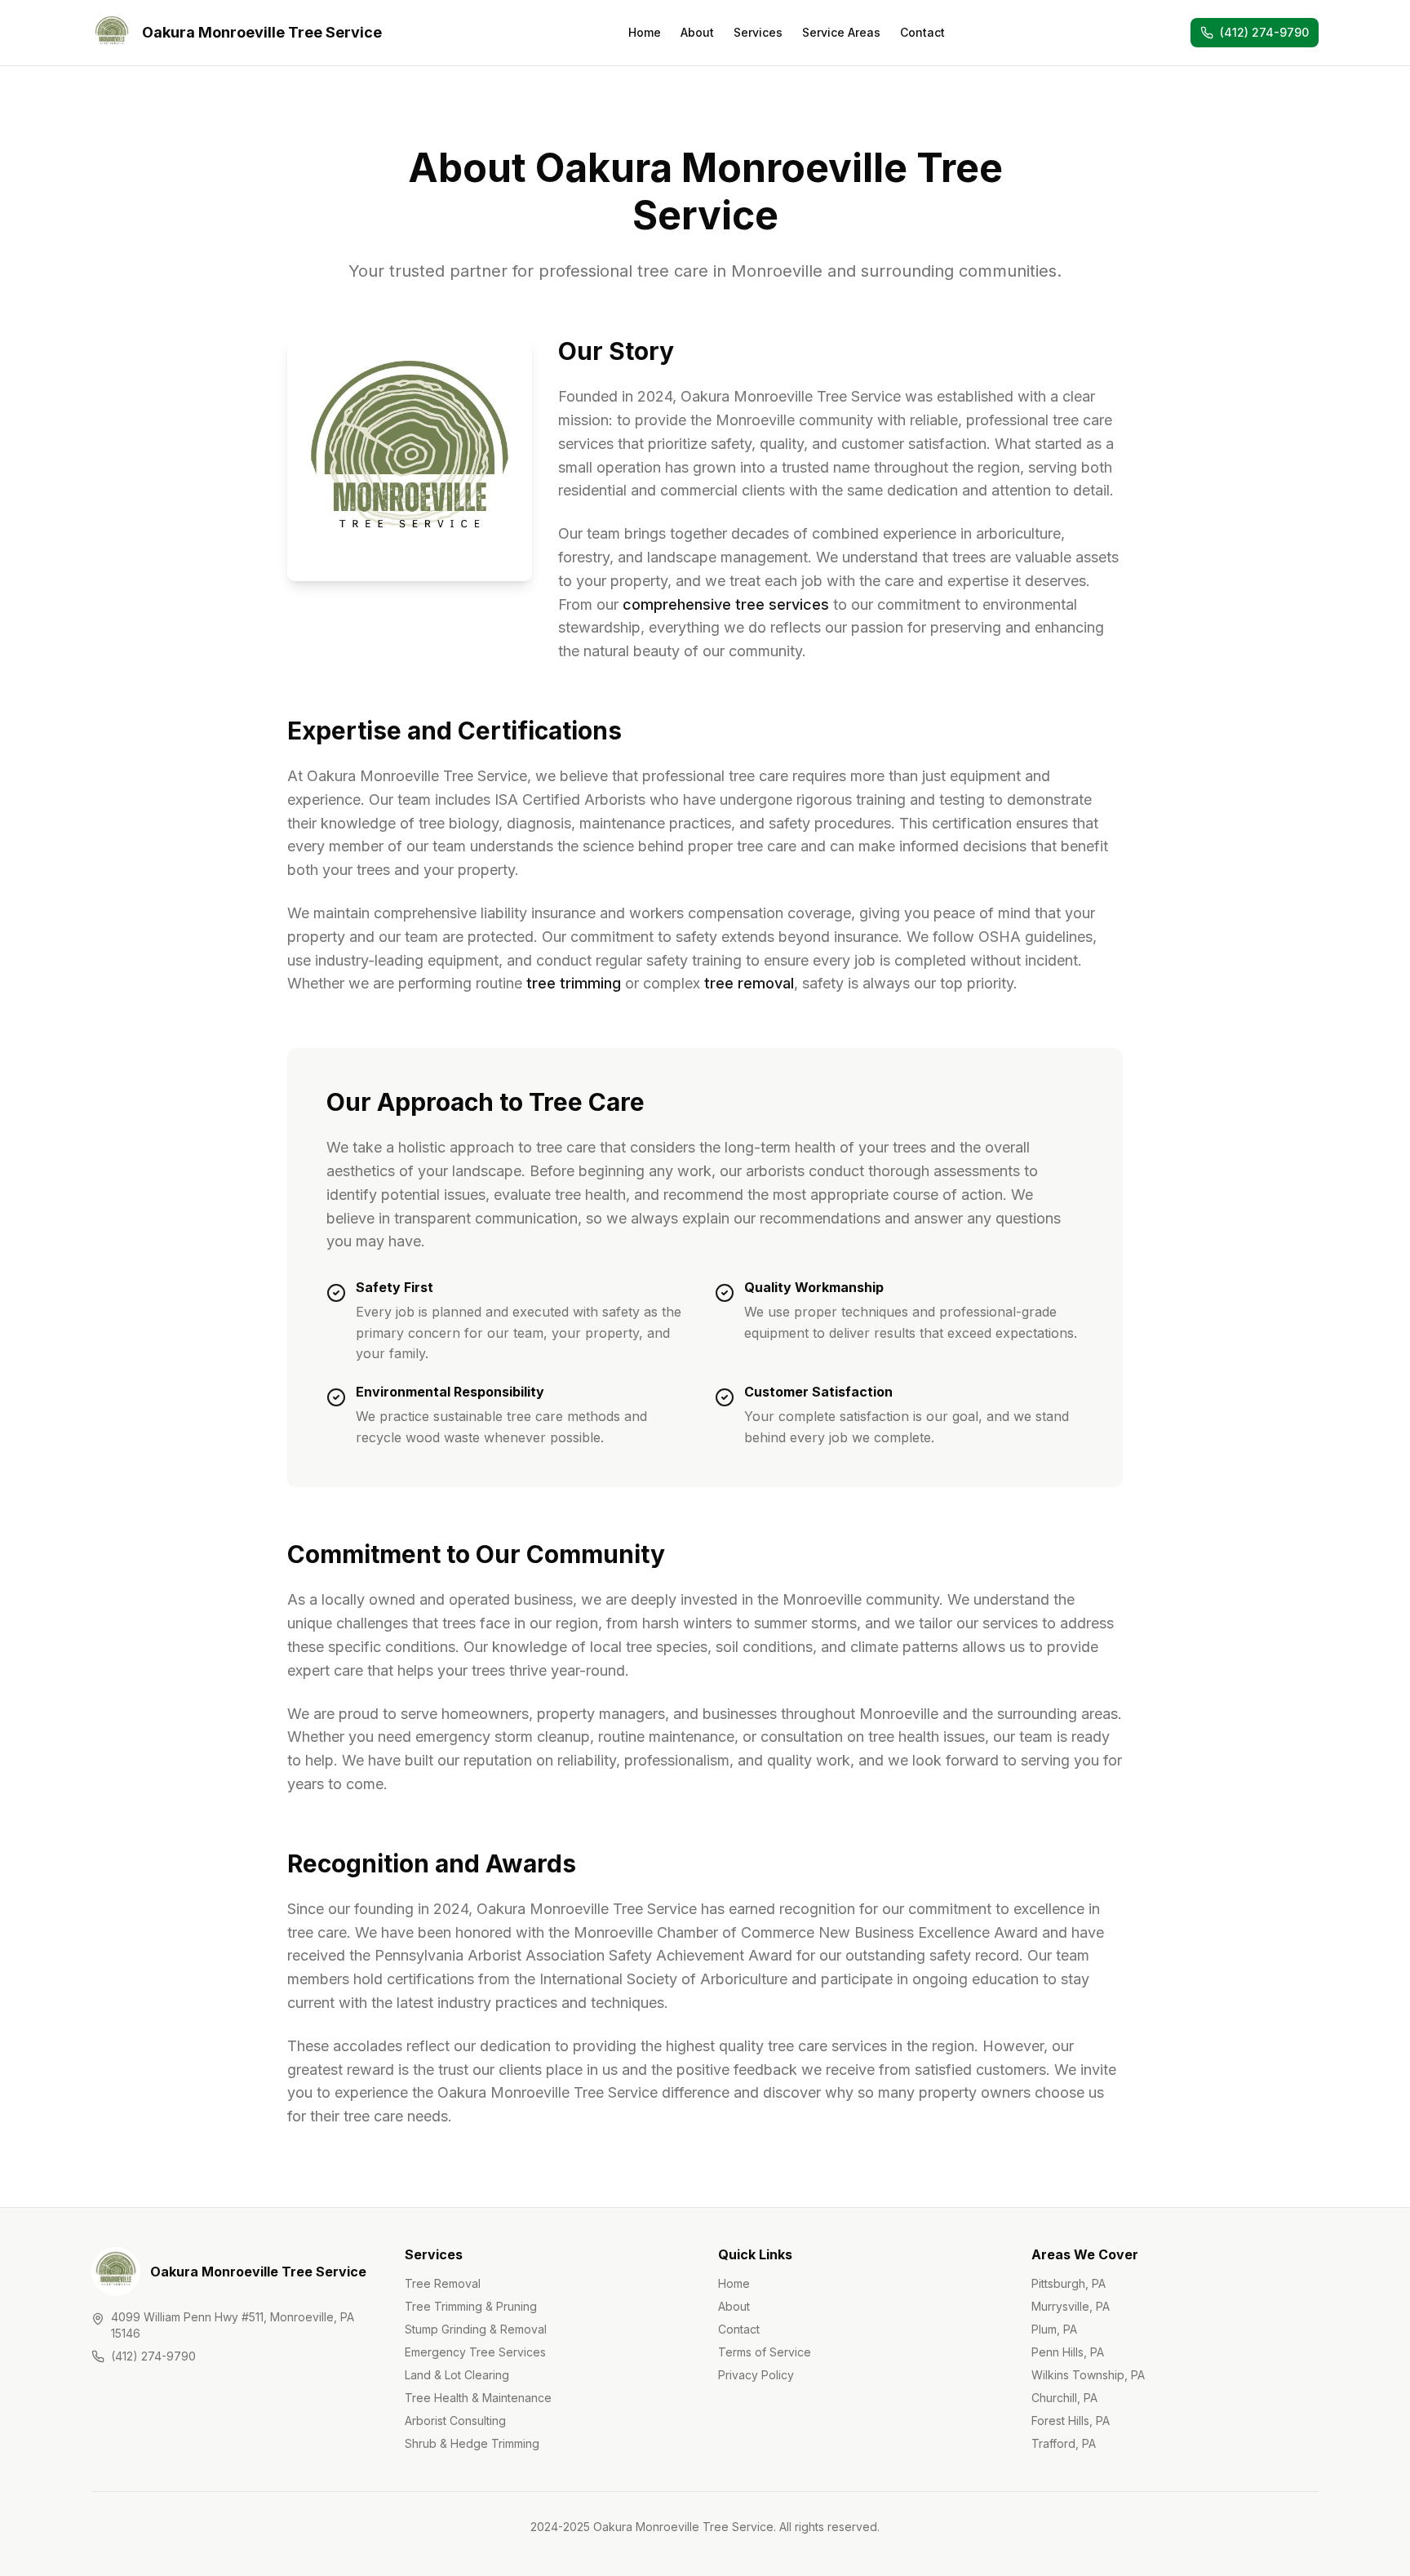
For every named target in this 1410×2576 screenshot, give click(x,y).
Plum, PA (1054, 2329)
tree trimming (574, 983)
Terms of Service (765, 2352)
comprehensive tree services (726, 604)
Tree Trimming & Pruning (471, 2306)
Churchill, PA (1064, 2398)
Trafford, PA (1064, 2443)
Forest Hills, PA (1071, 2421)
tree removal (749, 983)
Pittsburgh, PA (1069, 2283)
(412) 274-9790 (153, 2356)
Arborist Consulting (455, 2421)
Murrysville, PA (1071, 2306)
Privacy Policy (756, 2375)
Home (645, 32)
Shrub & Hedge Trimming (472, 2443)
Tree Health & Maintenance (478, 2398)
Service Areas (841, 32)
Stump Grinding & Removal (476, 2329)
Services (758, 32)
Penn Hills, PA (1068, 2352)
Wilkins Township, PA (1088, 2375)
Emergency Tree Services (475, 2352)
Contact (922, 32)
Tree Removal (443, 2283)
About (697, 32)
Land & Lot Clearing (457, 2375)
